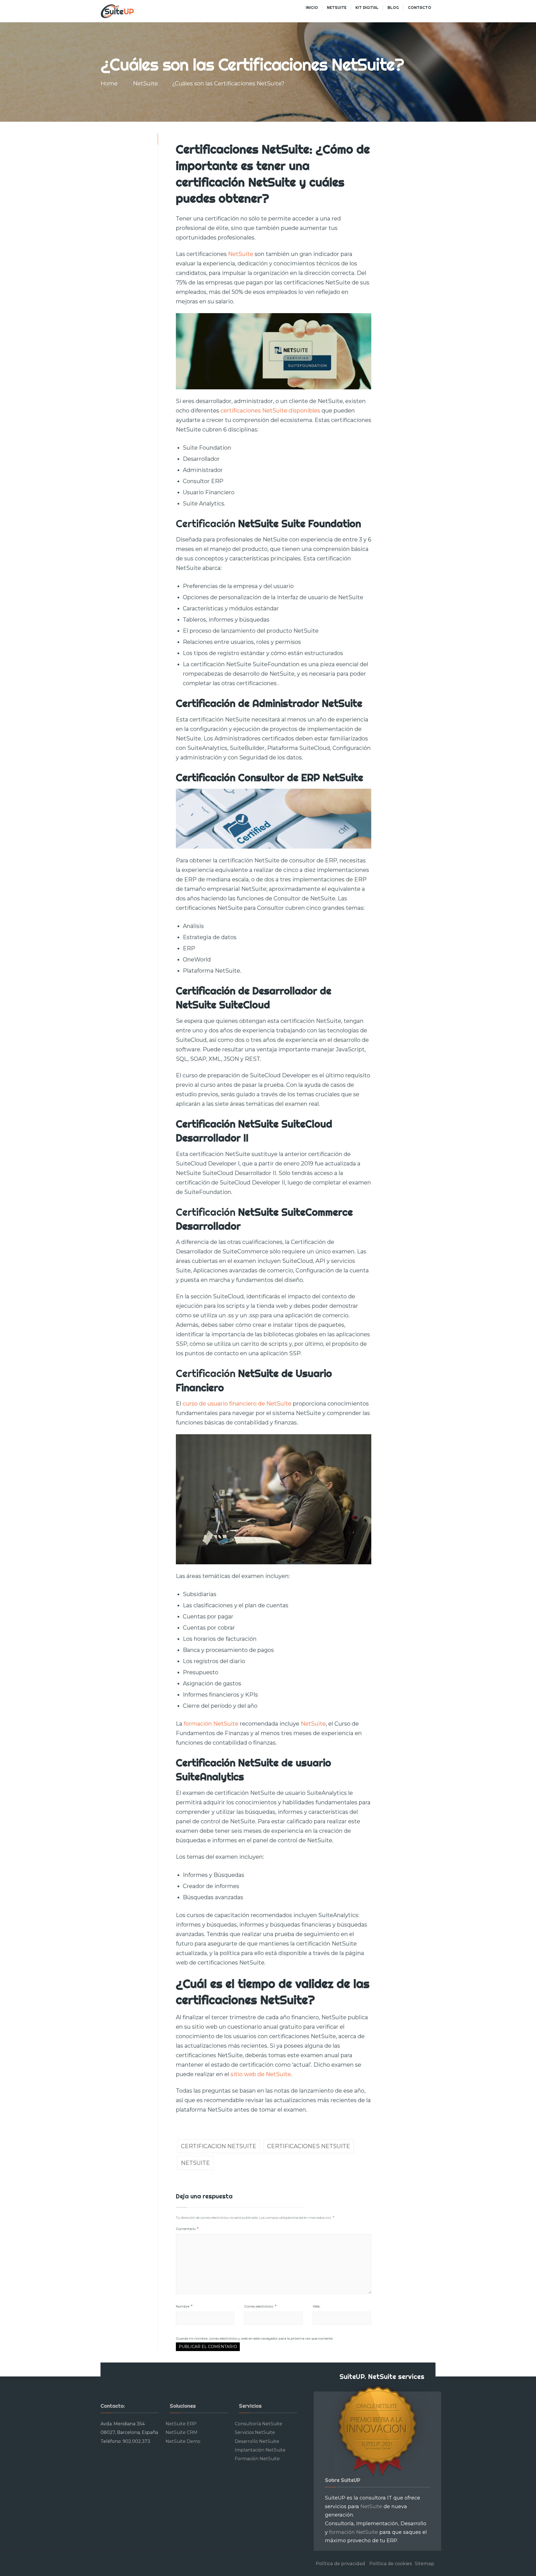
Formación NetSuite (257, 2459)
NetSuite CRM (181, 2432)
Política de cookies (391, 2563)
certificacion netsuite (219, 2146)
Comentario (187, 2229)
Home (109, 83)
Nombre (184, 2306)
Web (316, 2306)
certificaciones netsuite (309, 2146)
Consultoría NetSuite (259, 2424)
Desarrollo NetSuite (257, 2441)
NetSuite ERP (181, 2424)
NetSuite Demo (183, 2441)
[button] (9, 8)
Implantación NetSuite (260, 2450)
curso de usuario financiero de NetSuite (236, 1404)
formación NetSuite (211, 1724)
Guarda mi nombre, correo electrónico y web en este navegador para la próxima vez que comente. (255, 2338)
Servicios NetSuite (255, 2432)
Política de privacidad (340, 2563)
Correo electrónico (260, 2306)
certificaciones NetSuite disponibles (270, 411)
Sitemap (424, 2563)
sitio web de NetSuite (261, 2074)
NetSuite (145, 83)
